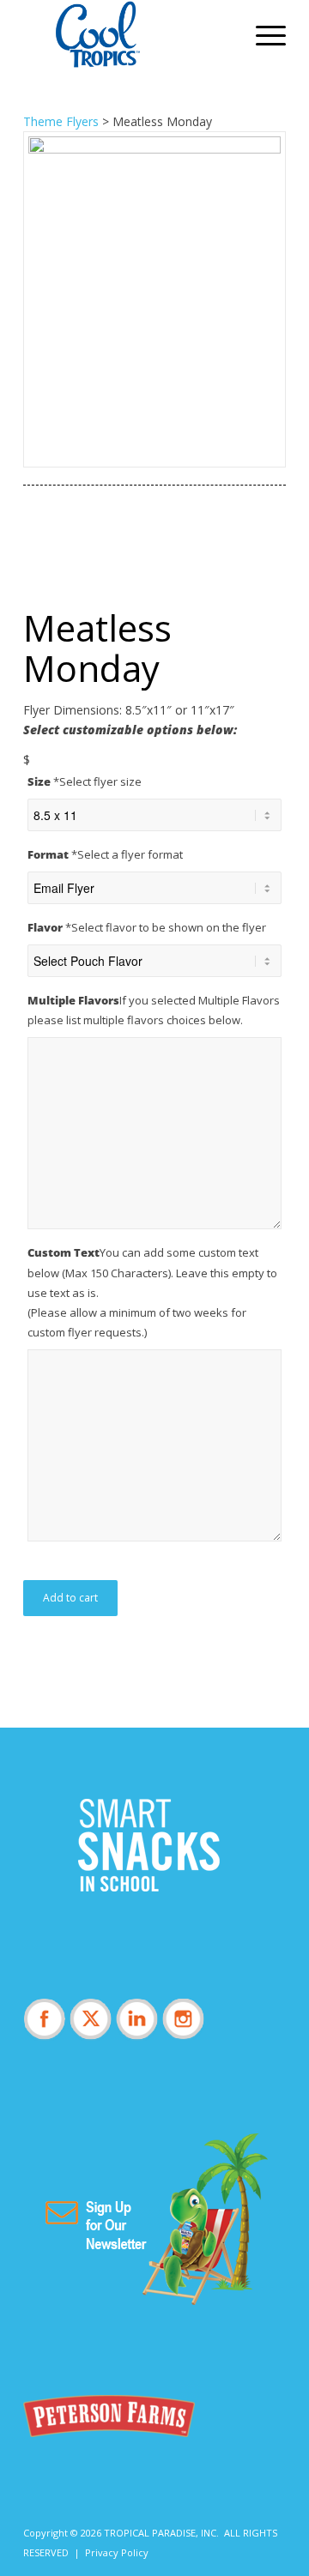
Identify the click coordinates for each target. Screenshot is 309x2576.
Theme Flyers (61, 121)
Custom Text (152, 1292)
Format (105, 854)
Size (85, 781)
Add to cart (70, 1598)
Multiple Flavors (154, 1010)
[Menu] (262, 34)
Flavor (147, 927)
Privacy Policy (117, 2552)
